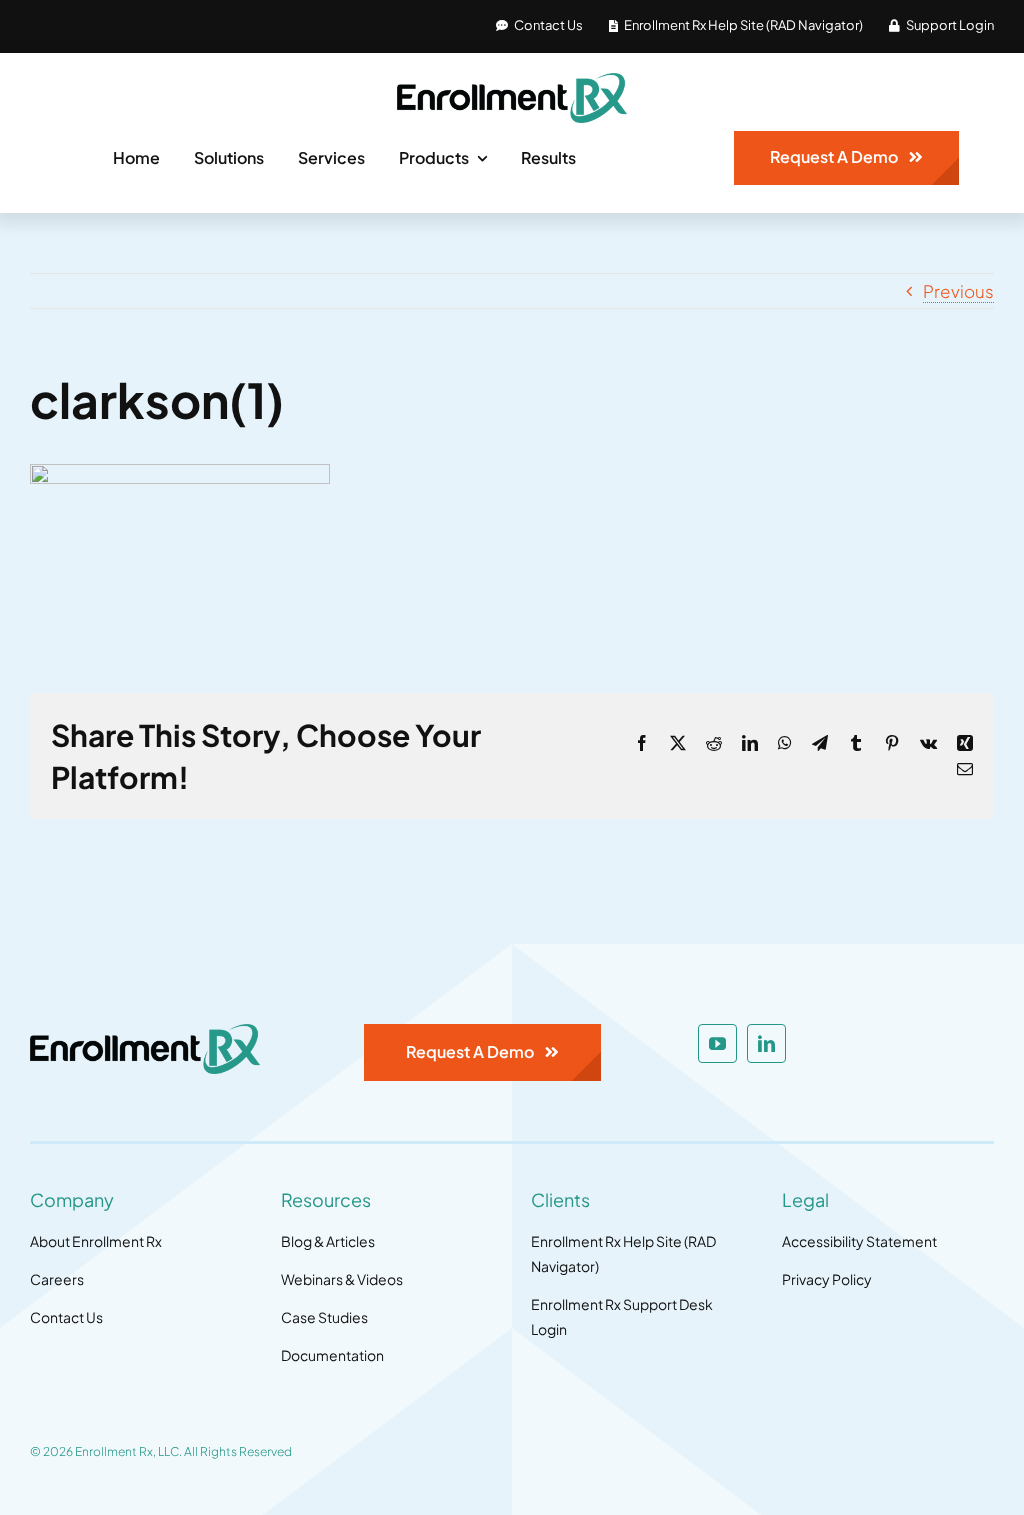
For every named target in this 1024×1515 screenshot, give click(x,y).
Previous (958, 291)
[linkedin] (766, 1043)
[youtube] (717, 1043)
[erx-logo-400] (512, 81)
